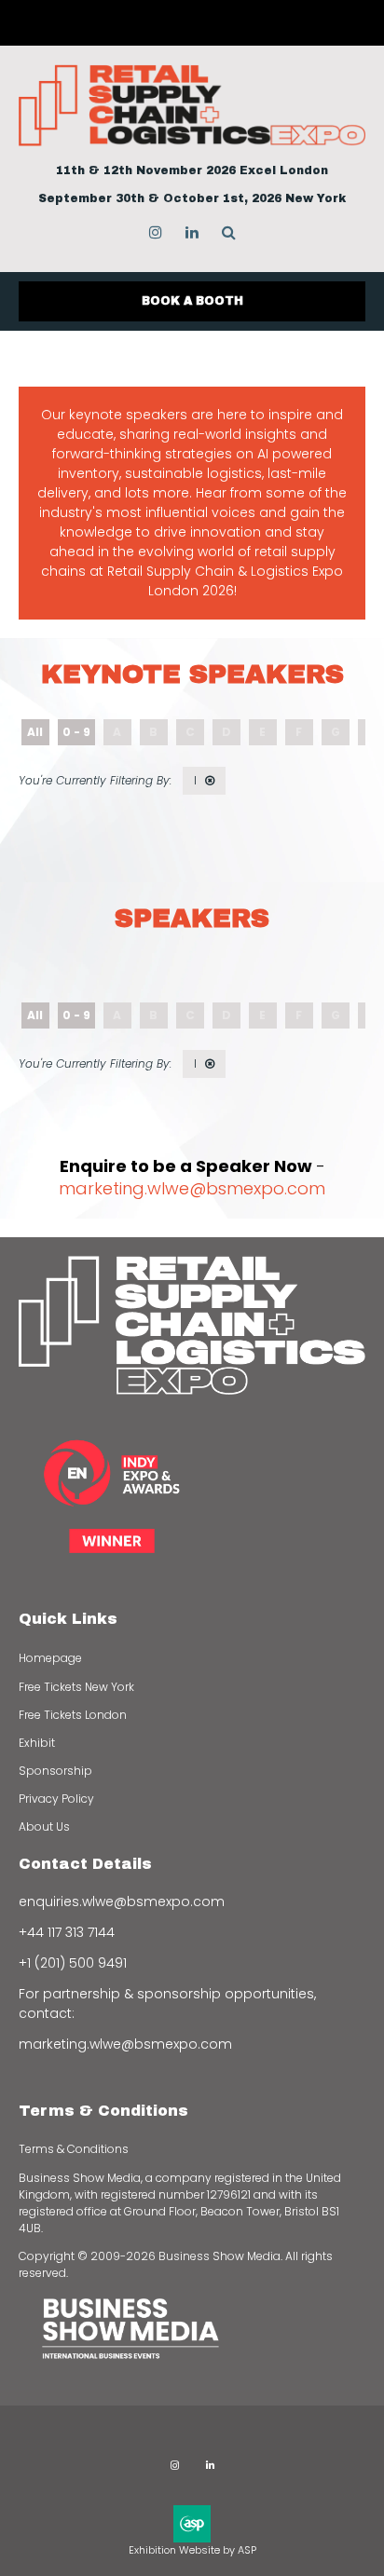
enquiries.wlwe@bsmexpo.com (122, 1901)
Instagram (156, 232)
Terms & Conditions (74, 2149)
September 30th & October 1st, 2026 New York (192, 198)
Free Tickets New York (76, 1687)
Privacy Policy (56, 1799)
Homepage (50, 1658)
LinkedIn (192, 232)
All (35, 732)
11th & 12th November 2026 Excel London (192, 170)
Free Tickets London (73, 1715)
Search (229, 232)
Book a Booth (192, 301)
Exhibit (37, 1743)
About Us (44, 1826)
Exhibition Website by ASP (192, 2550)
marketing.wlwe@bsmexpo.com (192, 1188)
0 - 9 (76, 732)
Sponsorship (55, 1771)
